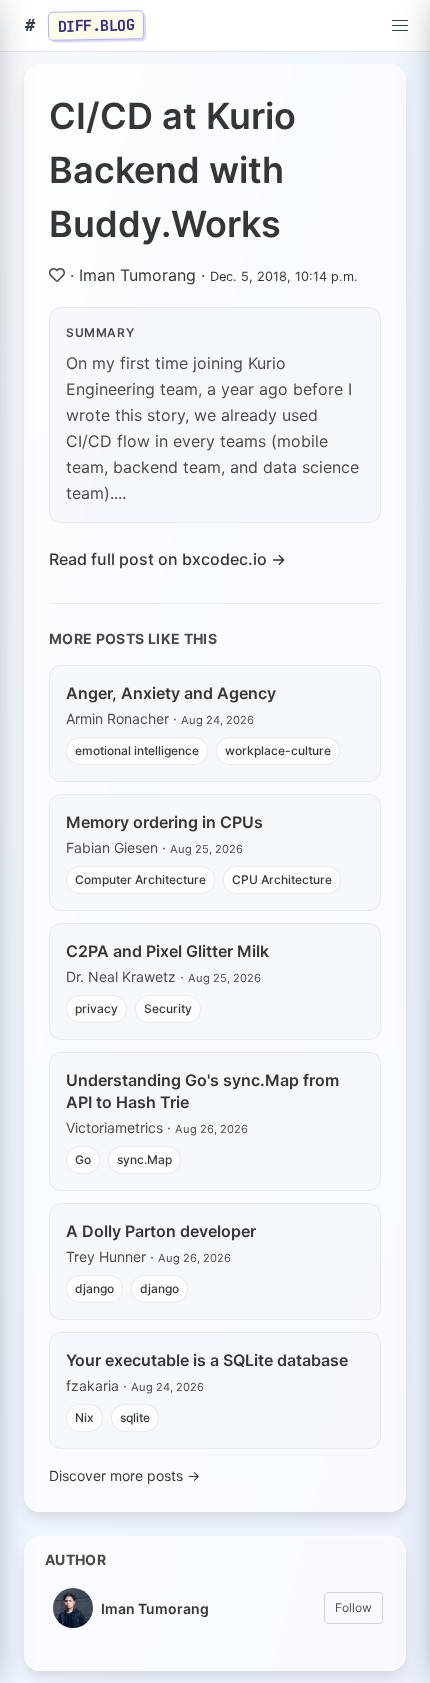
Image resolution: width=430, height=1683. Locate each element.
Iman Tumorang (137, 275)
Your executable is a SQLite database (207, 1360)
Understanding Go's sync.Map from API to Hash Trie (202, 1091)
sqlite (135, 1417)
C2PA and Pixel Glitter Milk (167, 951)
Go (83, 1159)
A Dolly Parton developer (161, 1231)
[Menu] (400, 26)
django (94, 1288)
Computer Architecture (140, 879)
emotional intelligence (137, 750)
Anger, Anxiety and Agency (171, 693)
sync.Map (144, 1159)
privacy (96, 1008)
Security (168, 1008)
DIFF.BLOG (96, 25)
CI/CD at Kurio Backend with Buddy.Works (172, 170)
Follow (353, 1607)
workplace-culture (278, 750)
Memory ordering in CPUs (164, 822)
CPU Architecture (282, 879)
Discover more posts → (124, 1475)
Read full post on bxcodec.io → (167, 559)
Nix (84, 1417)
